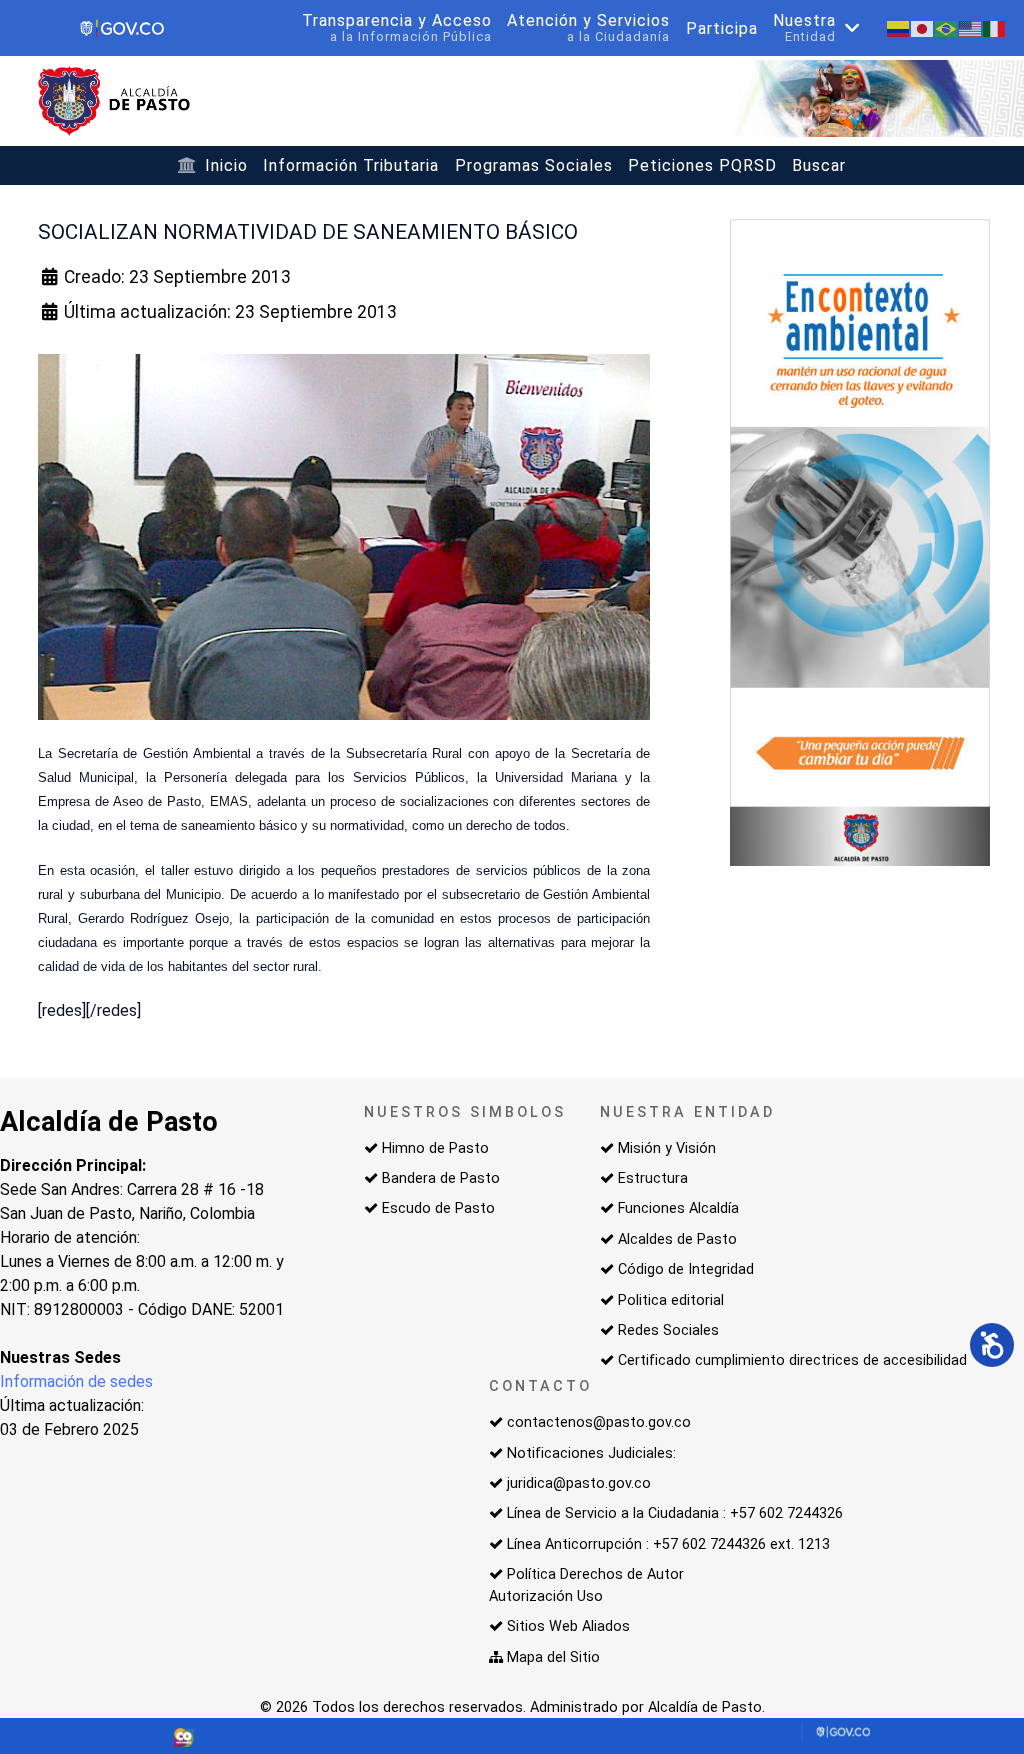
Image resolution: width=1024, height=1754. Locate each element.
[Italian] (995, 27)
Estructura (653, 1178)
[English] (971, 27)
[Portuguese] (947, 27)
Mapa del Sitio (553, 1657)
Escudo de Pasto (438, 1208)
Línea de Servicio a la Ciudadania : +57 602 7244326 (675, 1513)
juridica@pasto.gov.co (579, 1483)
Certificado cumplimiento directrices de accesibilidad (792, 1360)
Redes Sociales (668, 1330)
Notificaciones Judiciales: (591, 1453)
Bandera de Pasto (441, 1178)
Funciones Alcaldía (678, 1208)
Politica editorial (671, 1300)
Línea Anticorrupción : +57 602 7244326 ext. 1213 (668, 1544)
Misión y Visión (667, 1148)
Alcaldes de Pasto (677, 1239)
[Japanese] (923, 27)
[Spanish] (899, 27)
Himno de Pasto (435, 1148)
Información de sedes (76, 1381)
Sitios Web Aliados (568, 1626)
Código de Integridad (686, 1269)
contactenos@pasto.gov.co (599, 1422)
